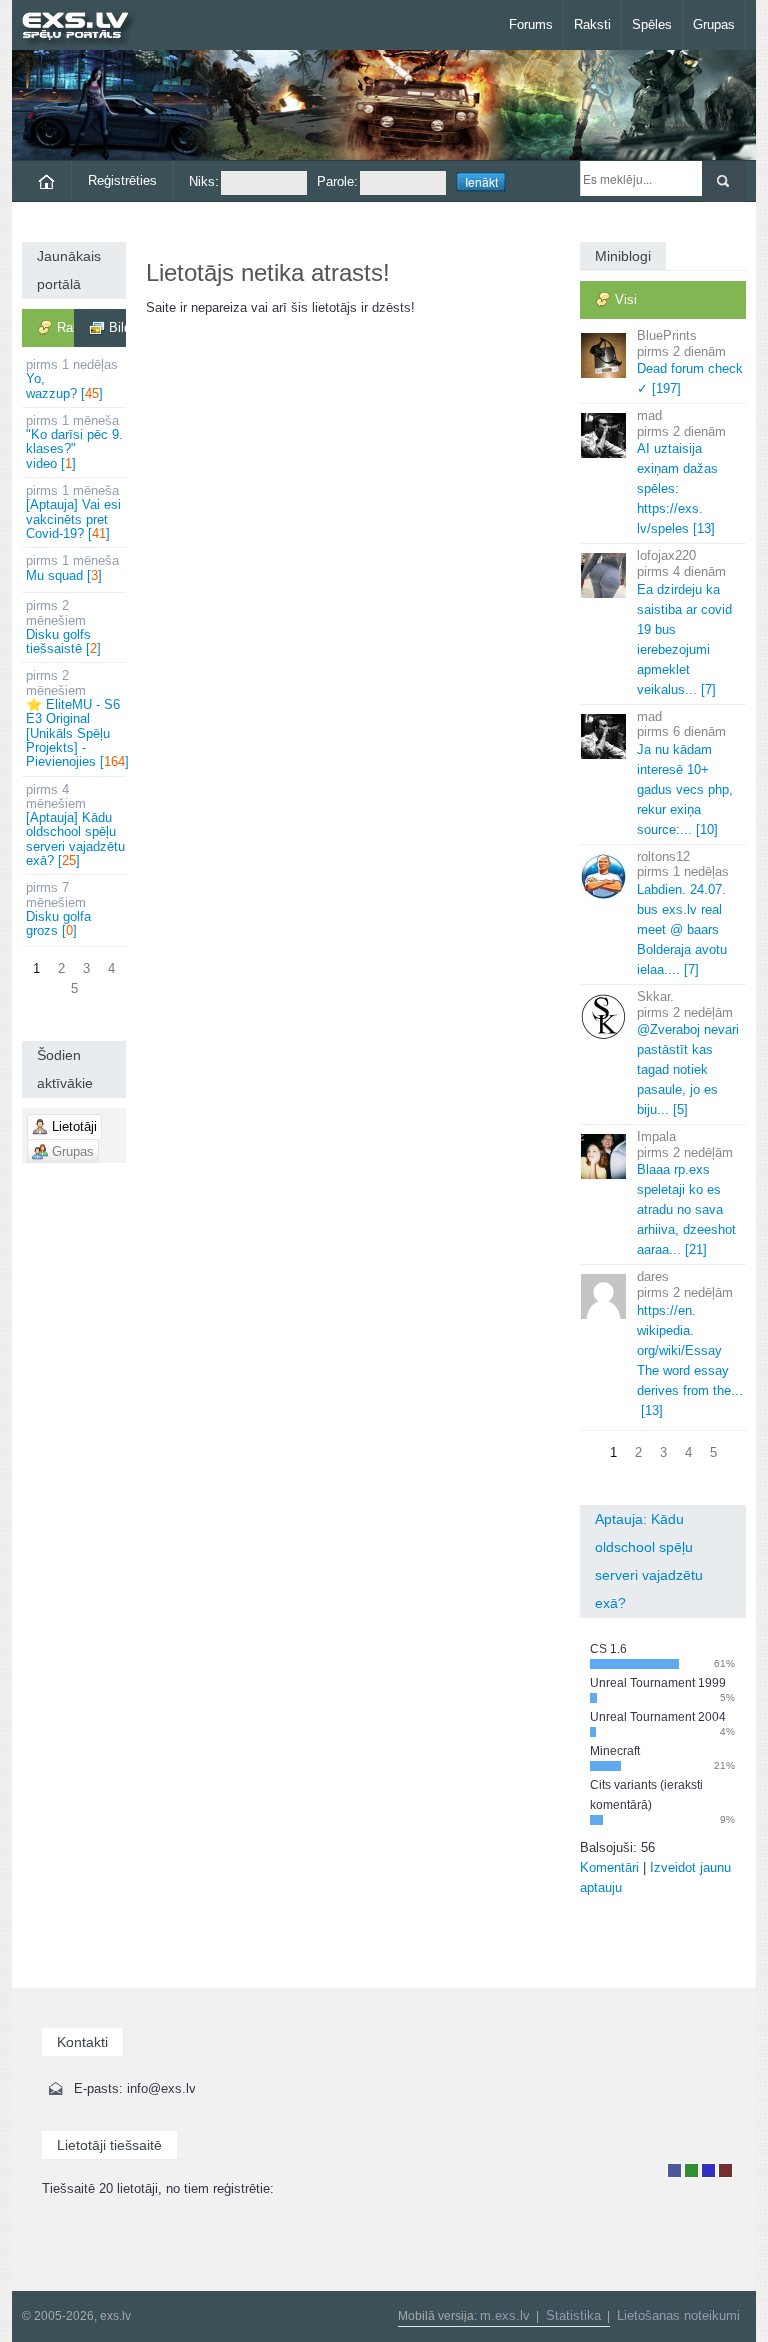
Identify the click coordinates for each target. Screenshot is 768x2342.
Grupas (714, 24)
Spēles (652, 24)
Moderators (708, 2170)
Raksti (592, 24)
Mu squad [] (72, 567)
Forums (531, 24)
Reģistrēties (122, 180)
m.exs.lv (505, 2315)
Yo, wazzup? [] (72, 379)
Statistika (573, 2315)
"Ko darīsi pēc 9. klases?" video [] (74, 442)
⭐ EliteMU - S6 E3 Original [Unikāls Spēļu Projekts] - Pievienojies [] (76, 718)
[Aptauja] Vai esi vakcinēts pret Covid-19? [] (73, 512)
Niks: (204, 181)
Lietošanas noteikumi (678, 2315)
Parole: (337, 181)
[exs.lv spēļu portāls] (84, 27)
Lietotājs (674, 2170)
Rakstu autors (691, 2170)
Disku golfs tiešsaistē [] (63, 627)
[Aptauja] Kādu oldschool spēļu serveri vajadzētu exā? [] (75, 825)
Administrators (725, 2170)
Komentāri (609, 1867)
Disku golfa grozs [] (58, 909)
